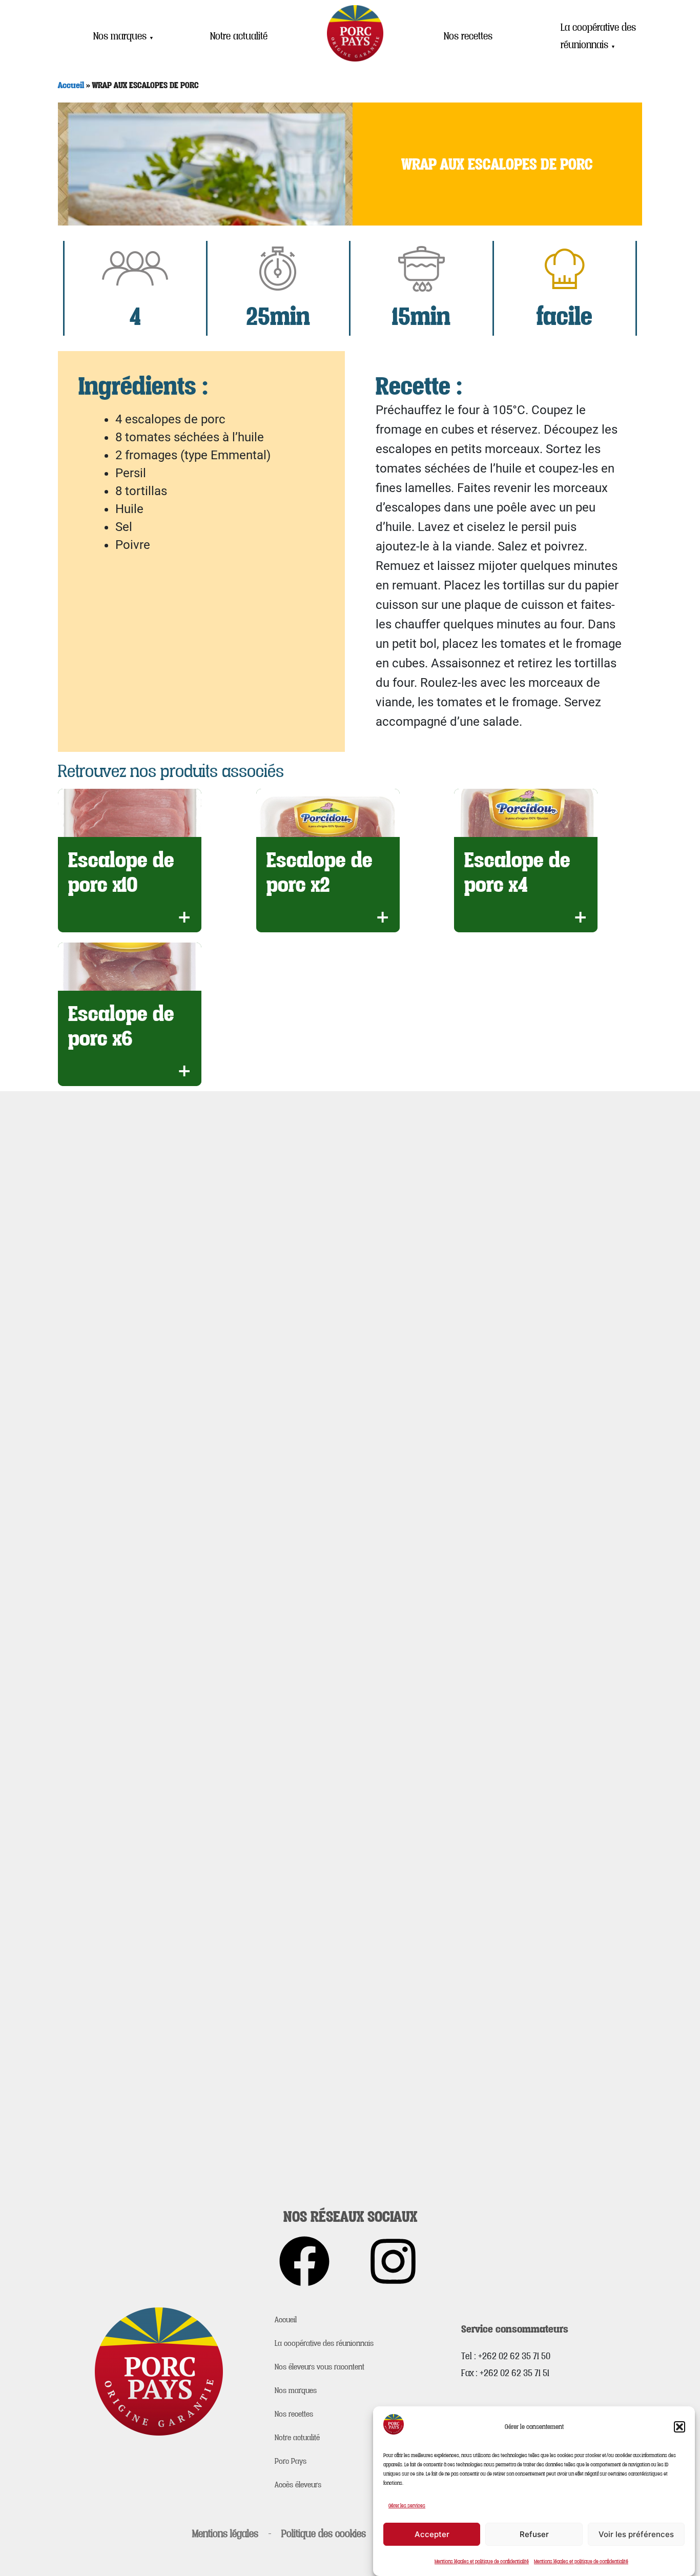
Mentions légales (225, 2533)
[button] (680, 2427)
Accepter (432, 2534)
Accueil (71, 85)
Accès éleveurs (298, 2484)
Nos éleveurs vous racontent (320, 2366)
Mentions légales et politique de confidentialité (482, 2561)
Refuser (534, 2534)
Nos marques (123, 36)
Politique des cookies (324, 2533)
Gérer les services (407, 2505)
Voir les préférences (636, 2534)
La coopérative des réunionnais (598, 36)
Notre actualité (239, 36)
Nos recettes (468, 36)
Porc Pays (291, 2461)
